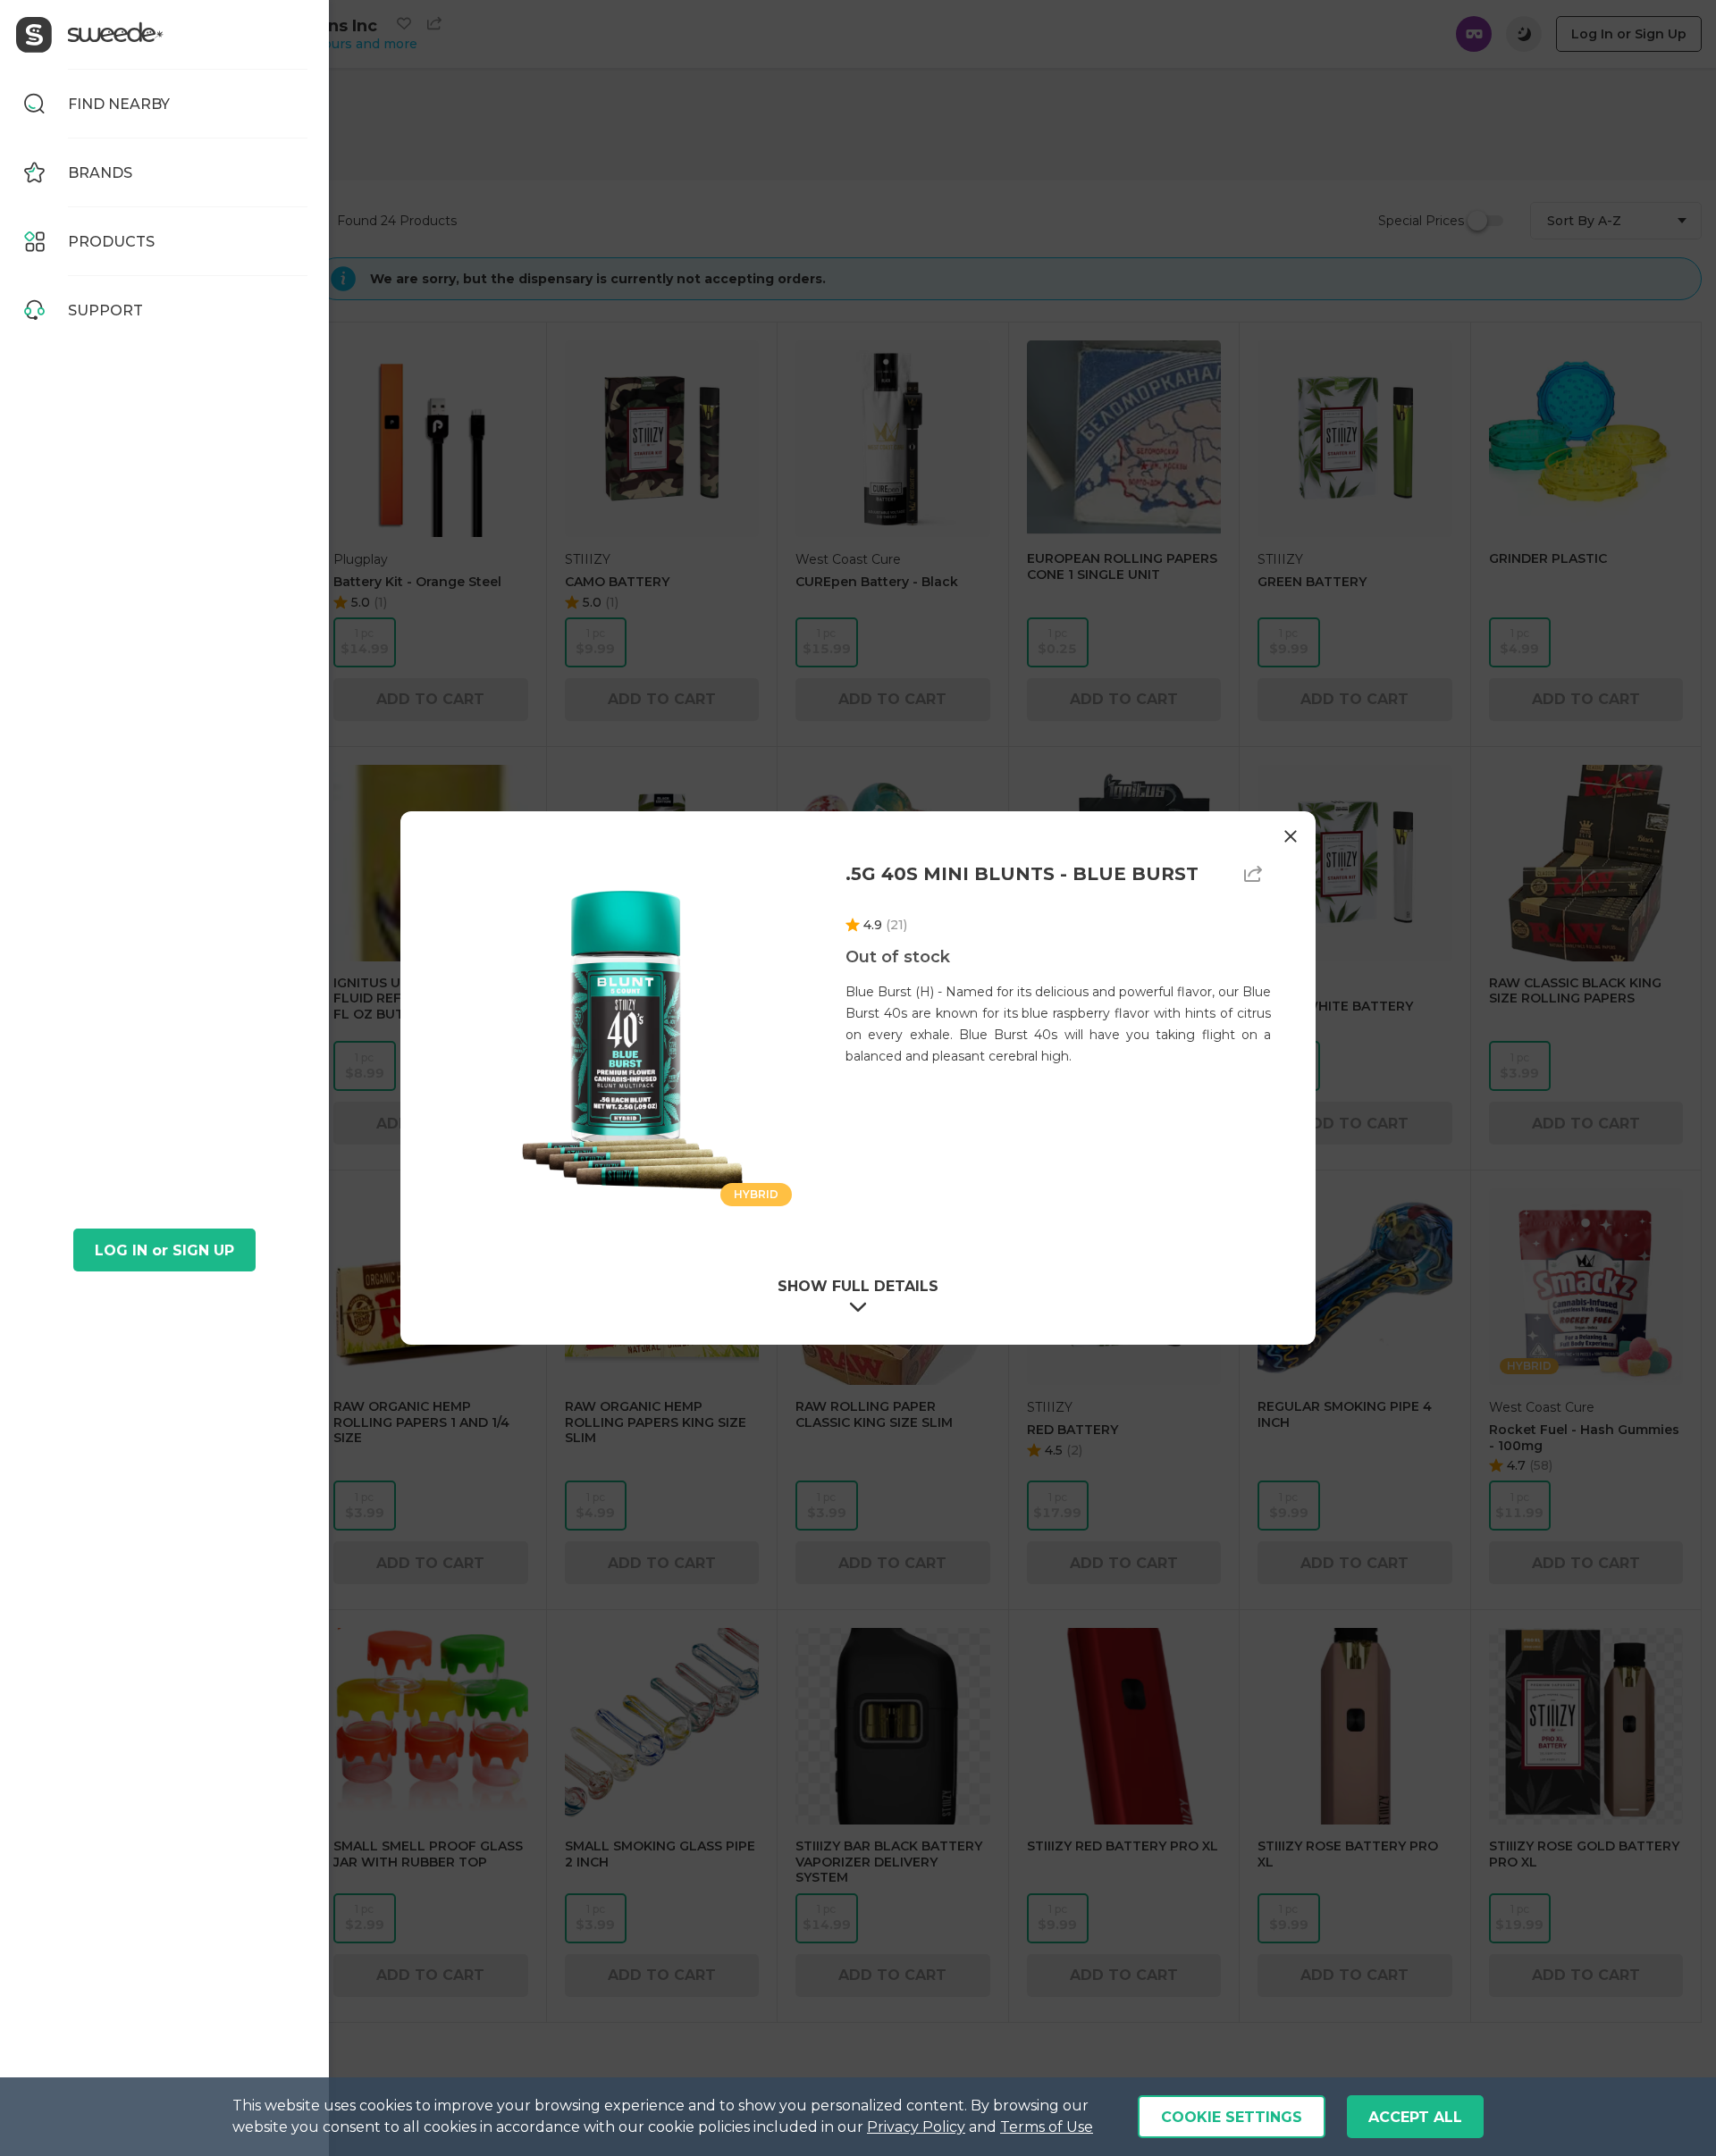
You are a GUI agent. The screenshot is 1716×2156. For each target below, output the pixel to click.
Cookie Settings (1232, 2117)
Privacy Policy (916, 2127)
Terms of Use (1047, 2127)
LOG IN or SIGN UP (164, 1250)
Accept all (1415, 2117)
